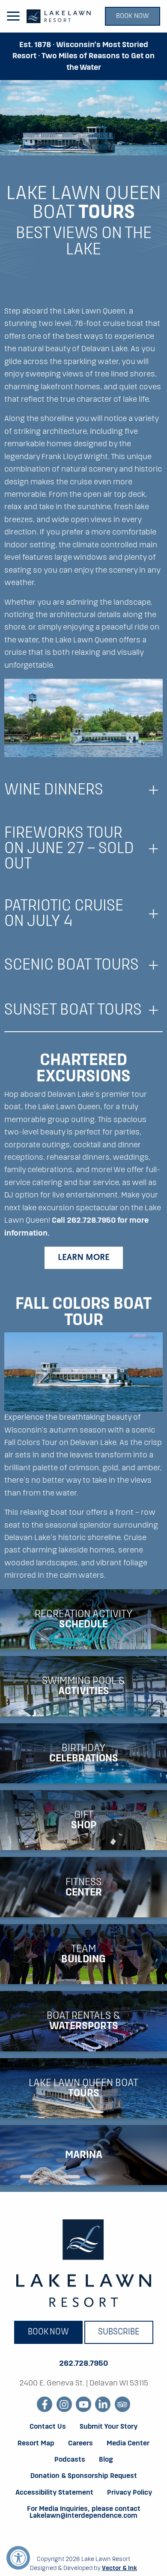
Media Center (128, 2444)
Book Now (133, 16)
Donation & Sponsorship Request (84, 2476)
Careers (81, 2444)
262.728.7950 (83, 2364)
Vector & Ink (119, 2568)
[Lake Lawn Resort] (59, 16)
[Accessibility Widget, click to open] (18, 2558)
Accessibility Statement (54, 2493)
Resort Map (36, 2444)
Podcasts (70, 2460)
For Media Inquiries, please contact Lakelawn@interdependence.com (84, 2513)
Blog (106, 2460)
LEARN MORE (84, 1258)
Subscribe (119, 2332)
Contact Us (48, 2427)
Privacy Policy (130, 2493)
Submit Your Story (109, 2427)
